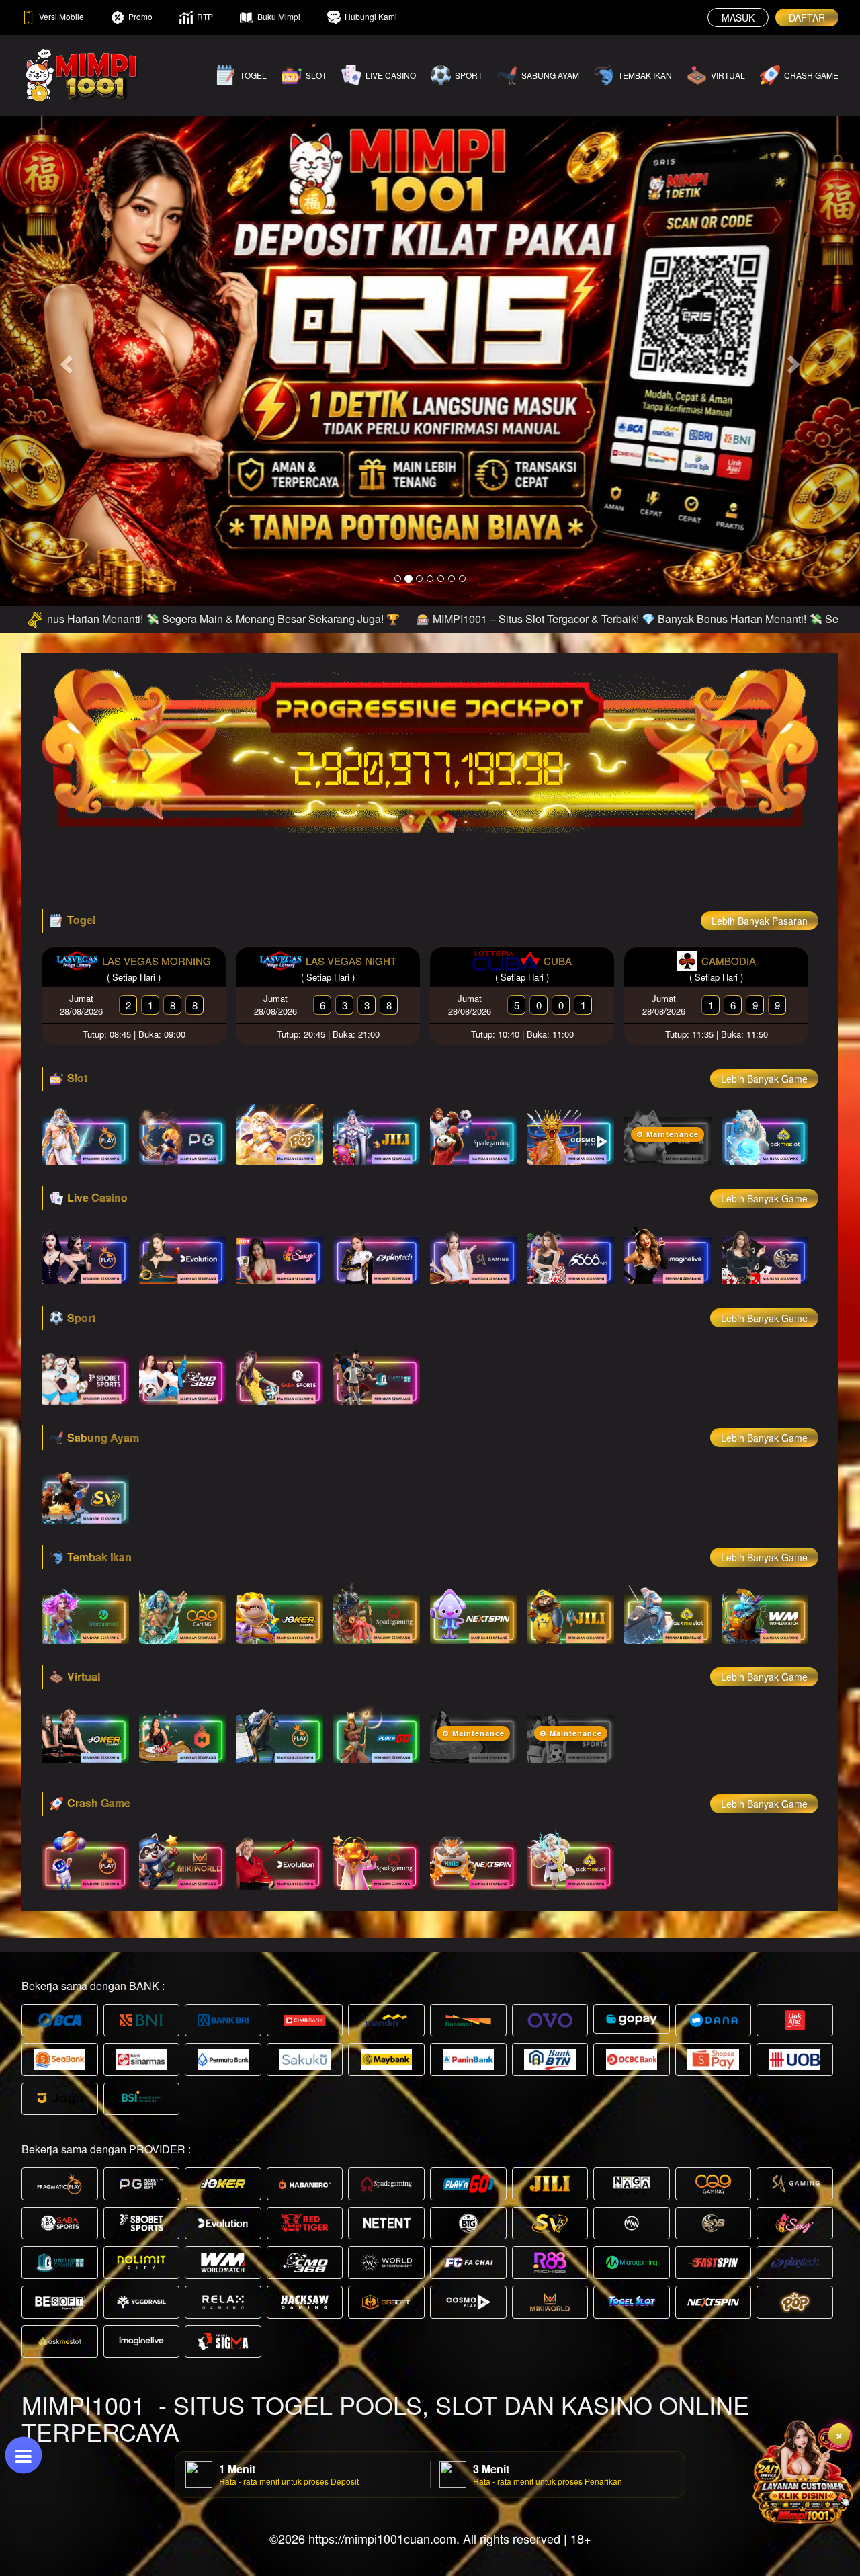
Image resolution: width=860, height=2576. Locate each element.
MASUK (738, 17)
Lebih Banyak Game (764, 1079)
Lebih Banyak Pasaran (760, 921)
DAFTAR (807, 17)
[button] (64, 360)
